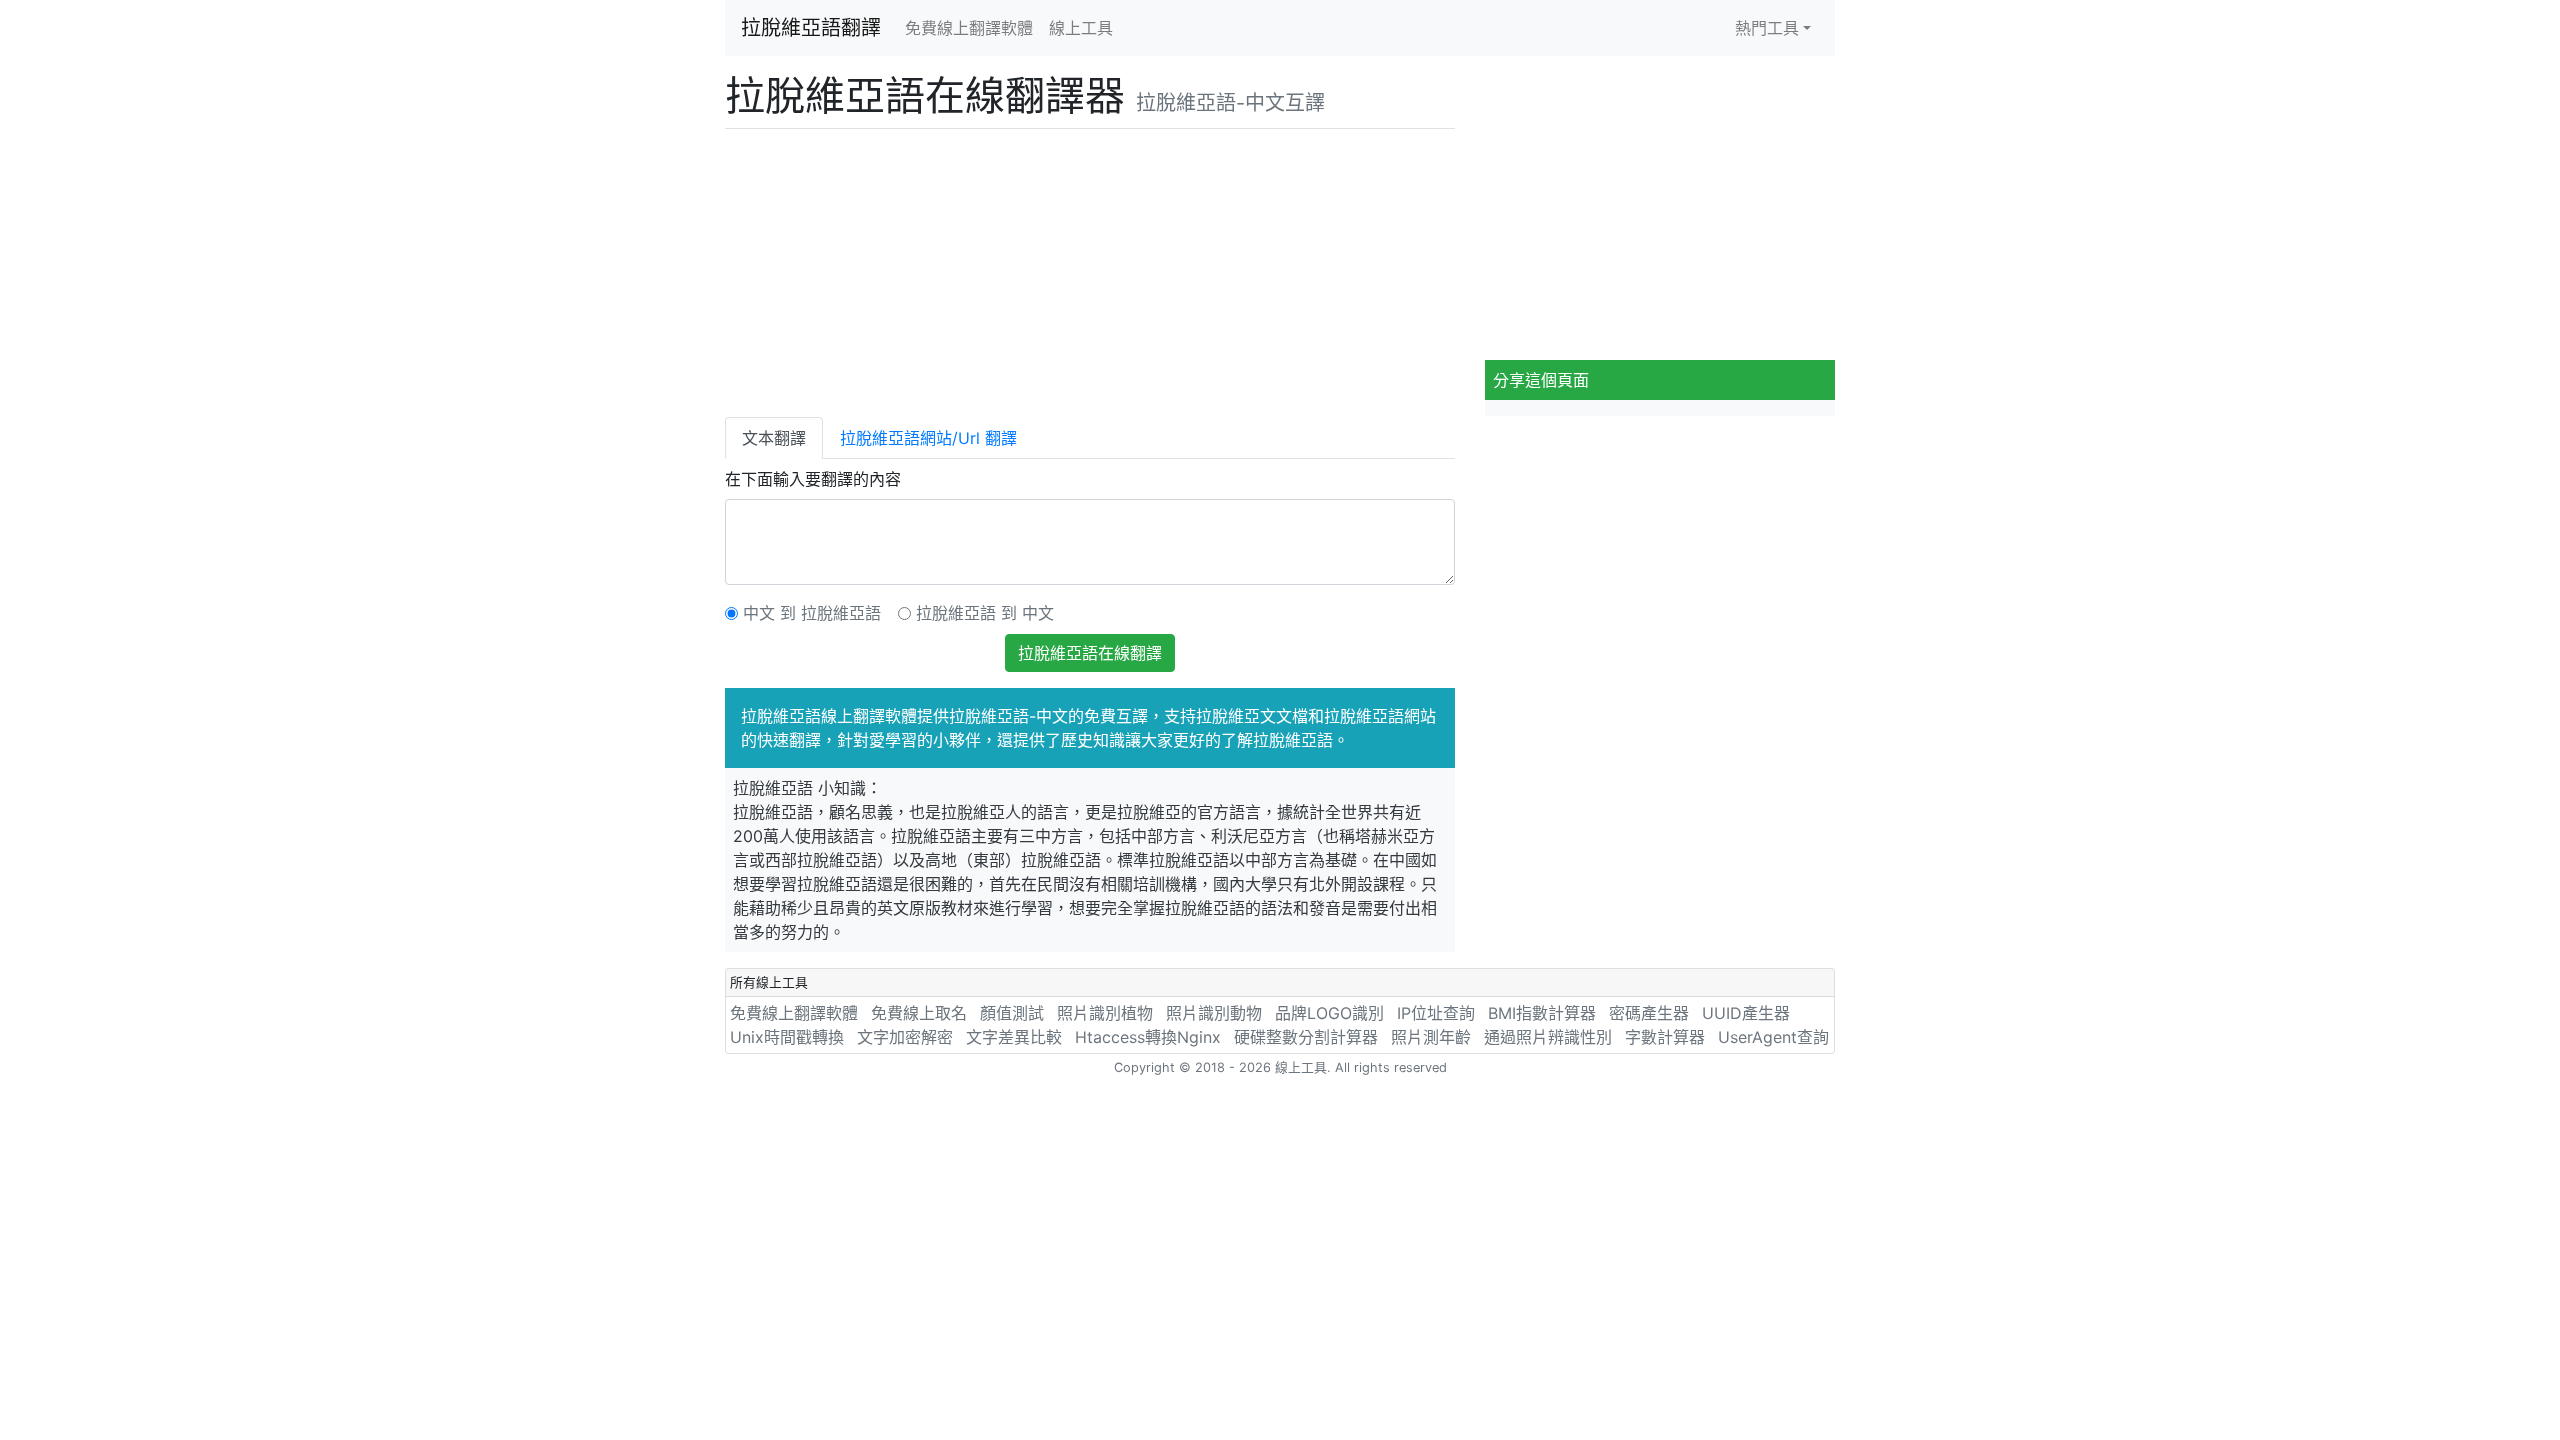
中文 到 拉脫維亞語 (812, 613)
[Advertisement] (1090, 269)
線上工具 (1081, 28)
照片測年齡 (1431, 1037)
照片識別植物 (1105, 1013)
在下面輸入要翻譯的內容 (813, 479)
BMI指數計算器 (1542, 1013)
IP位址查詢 (1436, 1013)
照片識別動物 (1214, 1013)
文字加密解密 (905, 1037)
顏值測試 (1012, 1013)
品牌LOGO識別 (1329, 1013)
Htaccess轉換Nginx (1148, 1037)
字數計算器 (1665, 1037)
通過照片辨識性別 (1548, 1037)
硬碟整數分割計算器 (1306, 1037)
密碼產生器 (1649, 1013)
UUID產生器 (1746, 1013)
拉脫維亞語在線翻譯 (1090, 653)
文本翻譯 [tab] (774, 438)
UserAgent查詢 (1773, 1037)
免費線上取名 (919, 1013)
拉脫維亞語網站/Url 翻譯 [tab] (928, 438)
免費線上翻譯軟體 (969, 28)
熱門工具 (1767, 28)
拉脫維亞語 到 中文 (985, 613)
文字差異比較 (1014, 1037)
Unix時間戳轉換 (787, 1037)
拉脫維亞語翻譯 (811, 28)
